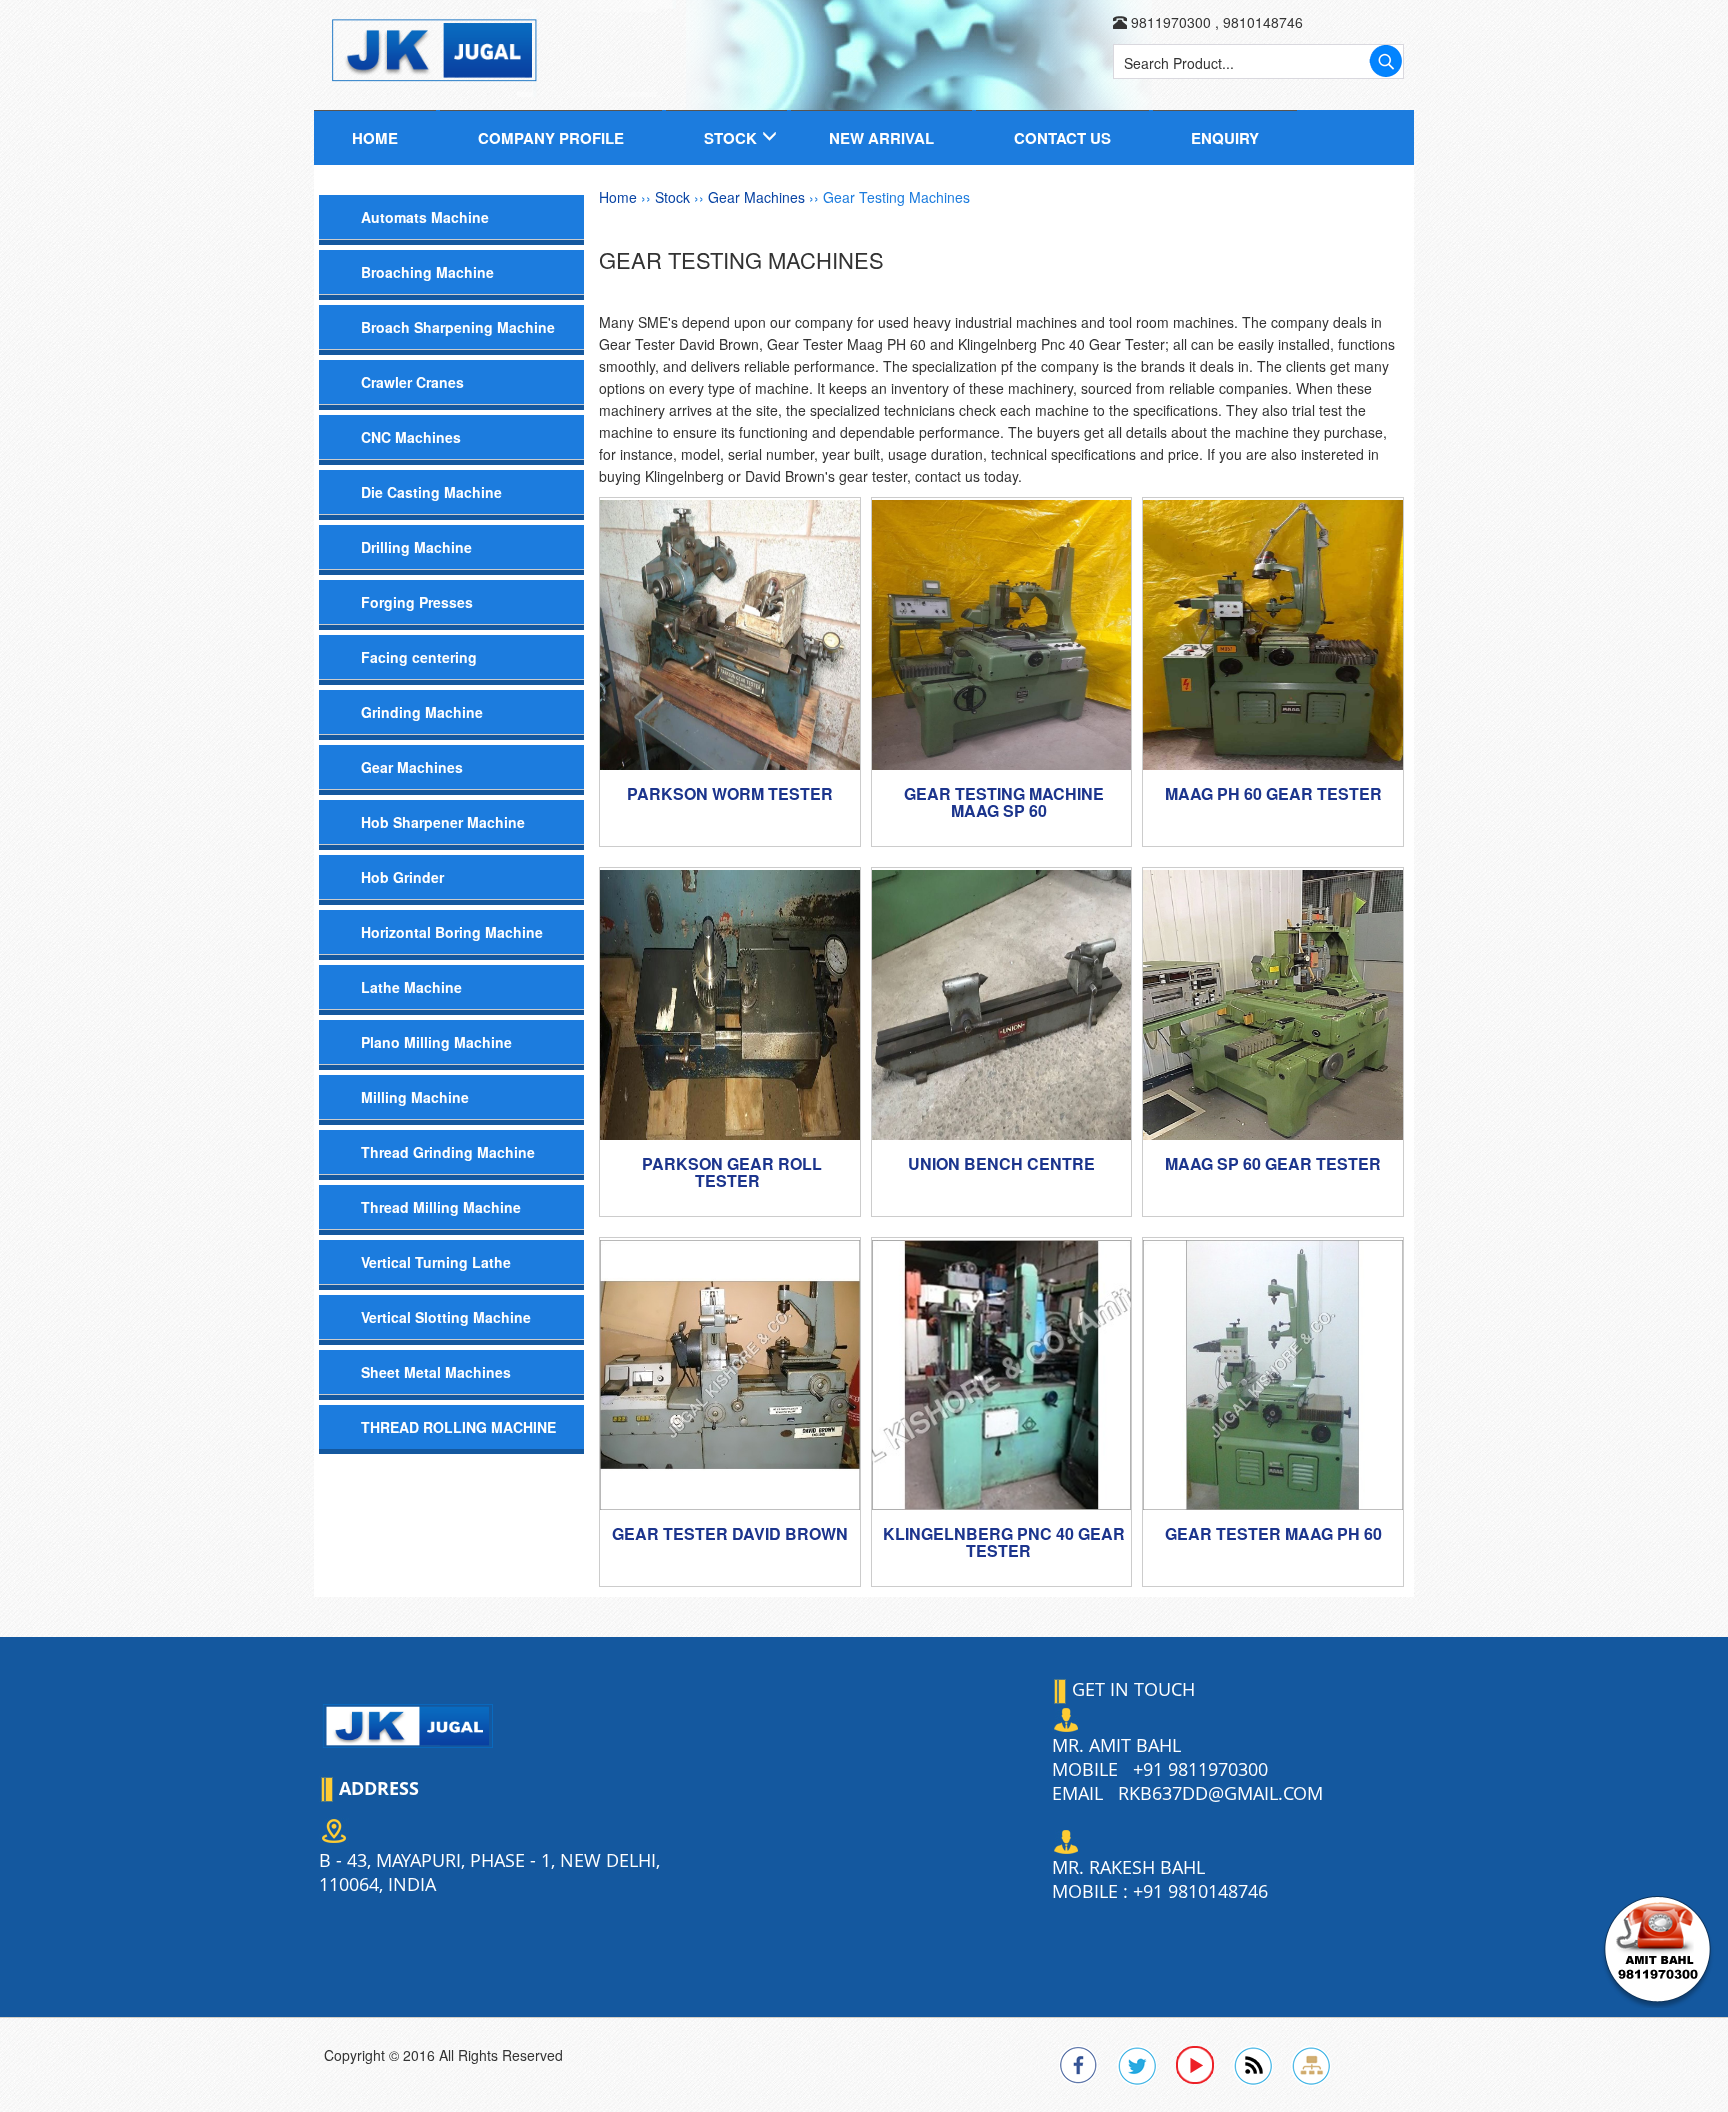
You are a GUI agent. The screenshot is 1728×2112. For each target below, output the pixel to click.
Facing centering (419, 657)
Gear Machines (412, 767)
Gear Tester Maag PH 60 (1273, 1533)
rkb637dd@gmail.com (1220, 1793)
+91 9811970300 (1200, 1769)
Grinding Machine (422, 712)
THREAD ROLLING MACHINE (458, 1427)
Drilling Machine (416, 547)
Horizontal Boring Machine (452, 932)
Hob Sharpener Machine (443, 822)
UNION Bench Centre (1001, 1163)
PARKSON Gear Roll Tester (732, 1172)
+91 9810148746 (1200, 1891)
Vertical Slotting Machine (446, 1317)
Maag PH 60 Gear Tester (1273, 793)
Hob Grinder (402, 877)
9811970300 (1171, 22)
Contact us (1062, 138)
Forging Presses (417, 602)
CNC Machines (411, 437)
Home (375, 138)
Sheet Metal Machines (436, 1372)
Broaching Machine (427, 272)
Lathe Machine (411, 987)
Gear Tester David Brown (730, 1533)
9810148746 (1261, 22)
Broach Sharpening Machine (458, 327)
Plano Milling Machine (436, 1042)
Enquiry (1225, 138)
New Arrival (881, 138)
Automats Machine (425, 217)
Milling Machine (415, 1097)
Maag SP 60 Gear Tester (1273, 1163)
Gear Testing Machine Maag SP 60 (1004, 802)
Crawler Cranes (412, 382)
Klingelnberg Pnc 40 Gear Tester (1004, 1542)
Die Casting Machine (431, 492)
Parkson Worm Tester (730, 793)
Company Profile (551, 138)
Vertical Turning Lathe (436, 1262)
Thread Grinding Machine (448, 1152)
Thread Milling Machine (441, 1207)
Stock (730, 138)
